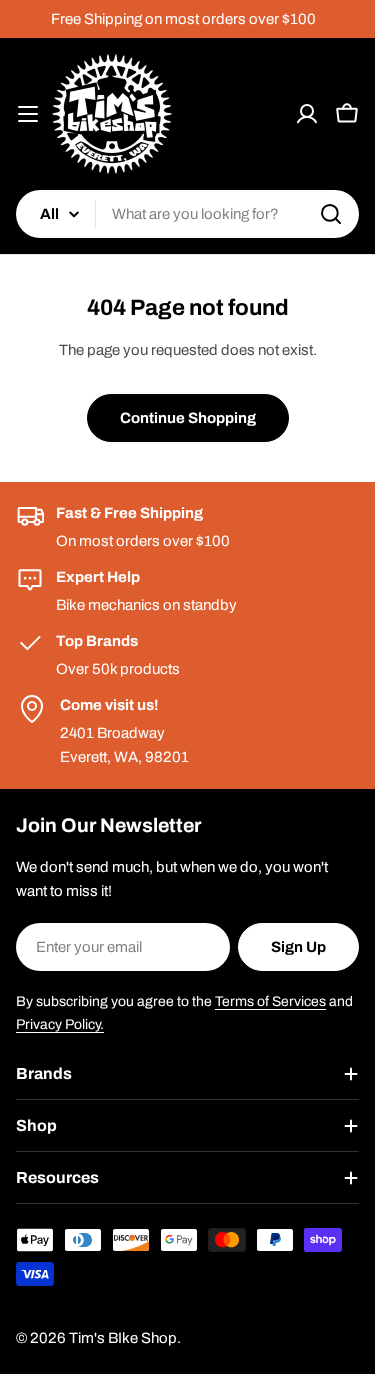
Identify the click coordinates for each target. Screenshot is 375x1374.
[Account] (307, 114)
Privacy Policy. (60, 1024)
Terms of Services (270, 1001)
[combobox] (187, 214)
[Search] (331, 214)
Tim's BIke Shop (123, 1338)
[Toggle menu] (28, 114)
